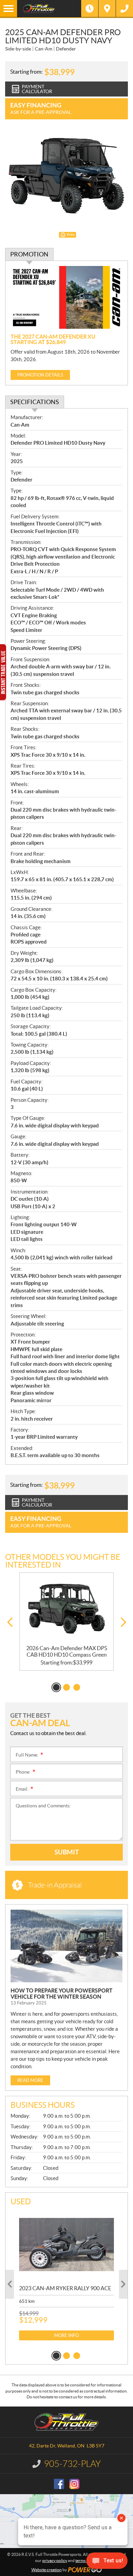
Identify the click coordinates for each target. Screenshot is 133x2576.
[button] (10, 1622)
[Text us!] (107, 2562)
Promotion (29, 254)
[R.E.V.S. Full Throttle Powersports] (49, 9)
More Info (66, 2335)
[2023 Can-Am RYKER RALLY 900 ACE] (66, 2245)
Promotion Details (40, 375)
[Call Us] (124, 9)
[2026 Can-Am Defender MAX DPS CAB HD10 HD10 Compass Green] (66, 1609)
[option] (66, 1622)
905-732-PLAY (72, 2464)
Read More (30, 2080)
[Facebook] (59, 2484)
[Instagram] (74, 2484)
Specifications (35, 402)
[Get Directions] (107, 9)
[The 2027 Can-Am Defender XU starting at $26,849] (66, 298)
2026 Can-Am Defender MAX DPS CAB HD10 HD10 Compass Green (67, 1651)
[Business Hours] (90, 9)
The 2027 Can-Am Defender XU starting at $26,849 (53, 339)
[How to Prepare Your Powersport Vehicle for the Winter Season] (66, 1946)
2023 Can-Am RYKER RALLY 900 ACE (65, 2288)
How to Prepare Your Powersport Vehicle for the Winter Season (62, 1994)
